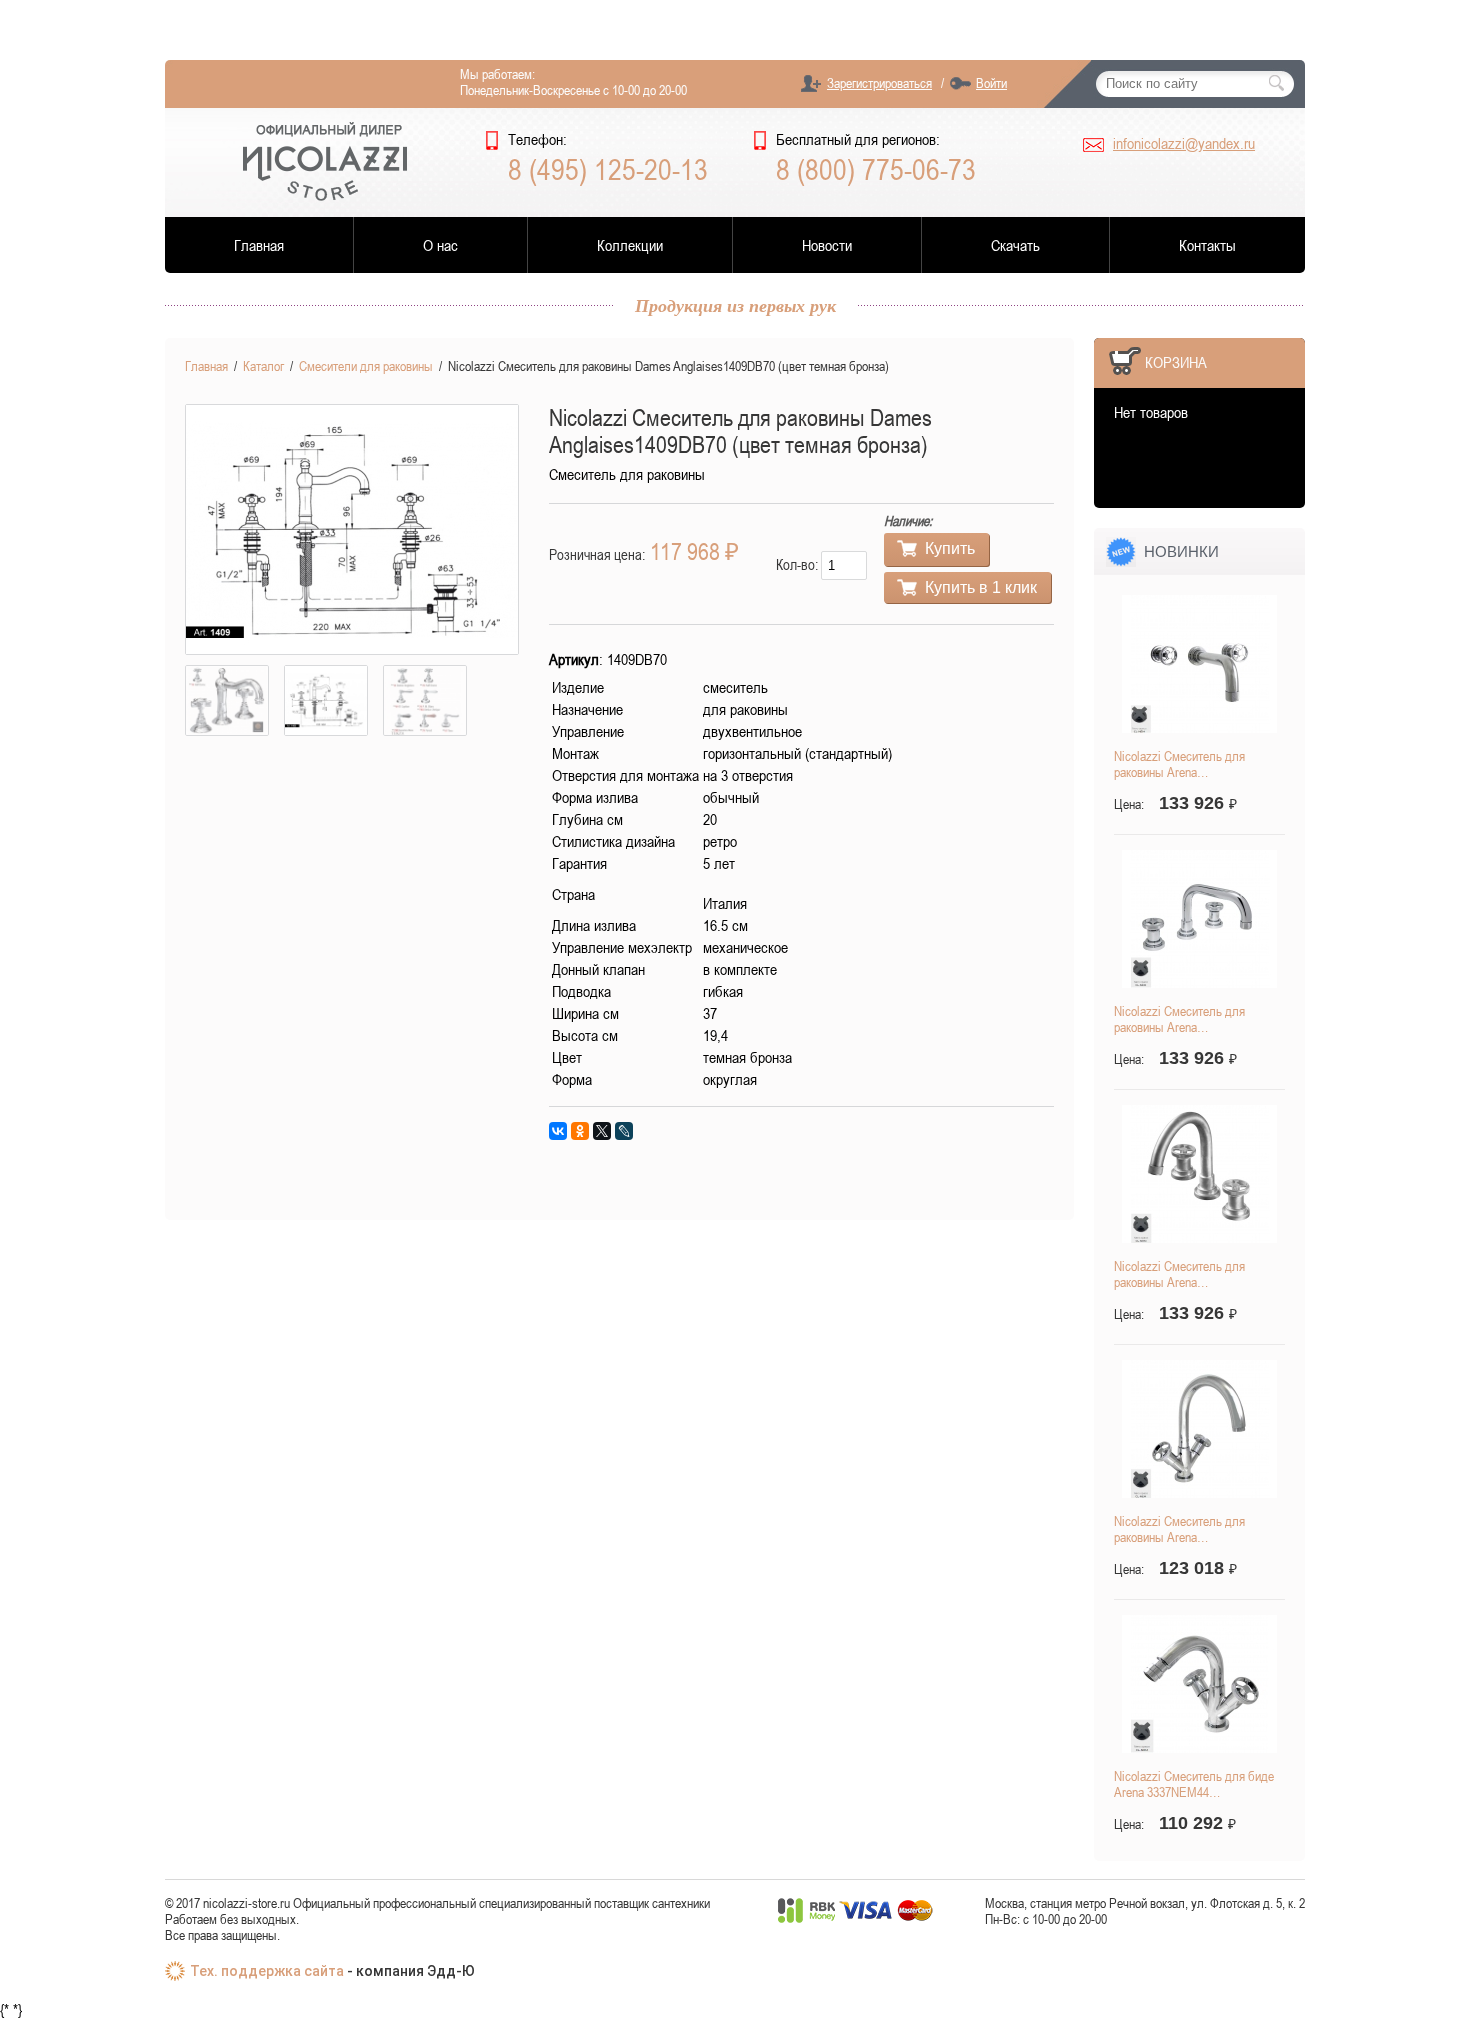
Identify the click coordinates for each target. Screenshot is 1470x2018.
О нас (440, 245)
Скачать (1015, 245)
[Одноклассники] (580, 1131)
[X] (602, 1131)
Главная (259, 245)
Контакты (1207, 245)
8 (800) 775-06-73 (876, 169)
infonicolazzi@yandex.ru (1184, 143)
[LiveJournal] (624, 1131)
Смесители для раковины (366, 366)
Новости (827, 245)
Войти (991, 83)
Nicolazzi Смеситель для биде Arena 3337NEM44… (1194, 1784)
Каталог (263, 366)
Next (548, 530)
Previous (156, 530)
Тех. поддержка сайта (267, 1971)
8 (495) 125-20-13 (608, 169)
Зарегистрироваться (879, 83)
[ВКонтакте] (558, 1131)
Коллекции (630, 245)
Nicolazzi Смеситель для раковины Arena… (1179, 764)
